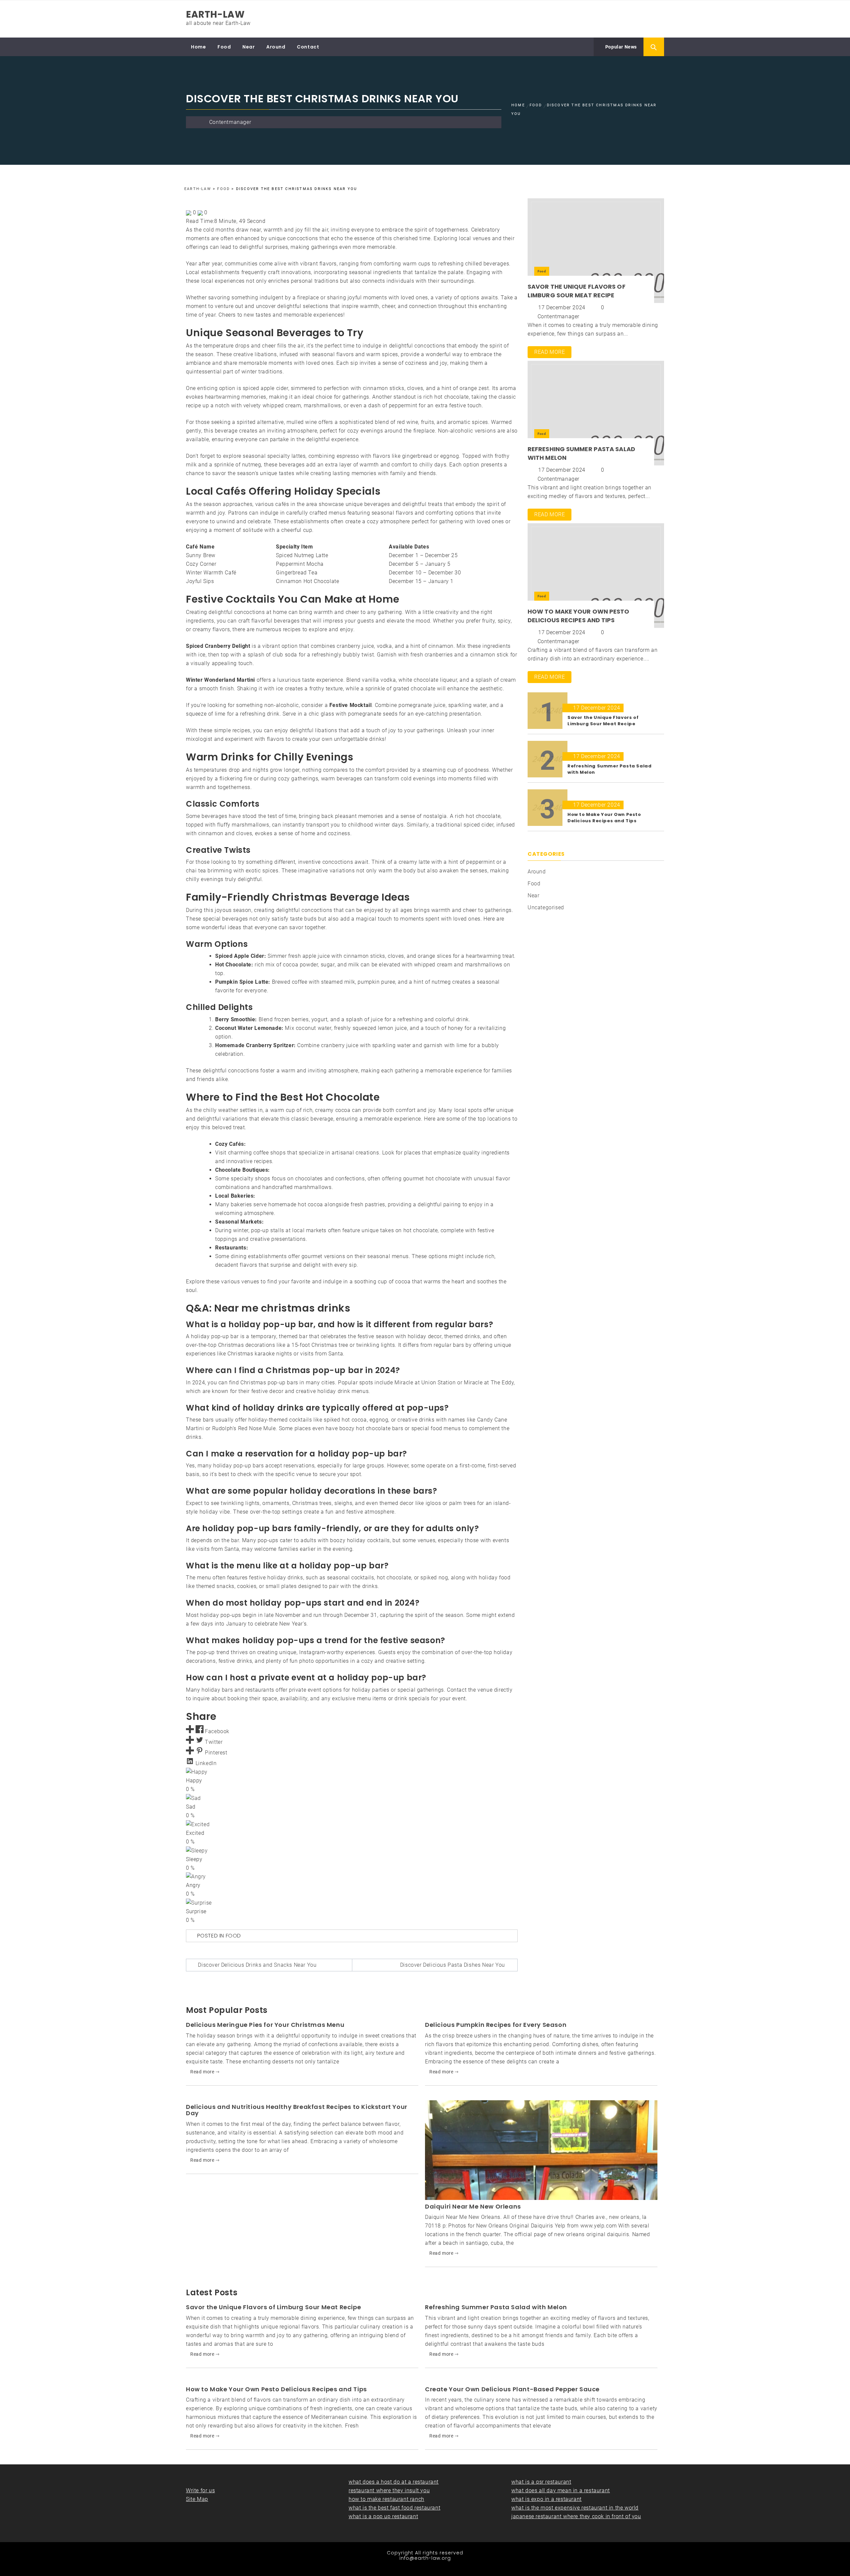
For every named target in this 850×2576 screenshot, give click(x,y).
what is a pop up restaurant (383, 2516)
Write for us (200, 2490)
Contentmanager (230, 122)
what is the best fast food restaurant (394, 2508)
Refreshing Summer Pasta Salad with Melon (496, 2307)
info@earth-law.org (425, 2558)
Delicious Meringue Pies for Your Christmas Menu (265, 2025)
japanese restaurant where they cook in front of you (576, 2516)
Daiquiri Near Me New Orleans (473, 2206)
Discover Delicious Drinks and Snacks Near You (257, 1965)
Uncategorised (546, 907)
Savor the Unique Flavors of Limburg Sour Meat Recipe (577, 291)
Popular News (620, 47)
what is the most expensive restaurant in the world (575, 2508)
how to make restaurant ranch (386, 2499)
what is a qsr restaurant (541, 2482)
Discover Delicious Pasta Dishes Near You (453, 1965)
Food (224, 47)
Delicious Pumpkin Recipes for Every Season (496, 2025)
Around (276, 47)
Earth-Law (215, 14)
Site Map (197, 2499)
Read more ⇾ (205, 2072)
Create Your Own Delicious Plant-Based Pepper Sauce (512, 2389)
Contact (308, 47)
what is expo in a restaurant (547, 2499)
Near (249, 47)
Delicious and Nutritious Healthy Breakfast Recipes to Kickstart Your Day (297, 2110)
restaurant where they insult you (389, 2490)
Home (198, 47)
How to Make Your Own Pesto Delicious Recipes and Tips (579, 616)
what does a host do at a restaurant (394, 2482)
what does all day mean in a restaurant (561, 2490)
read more (550, 352)
